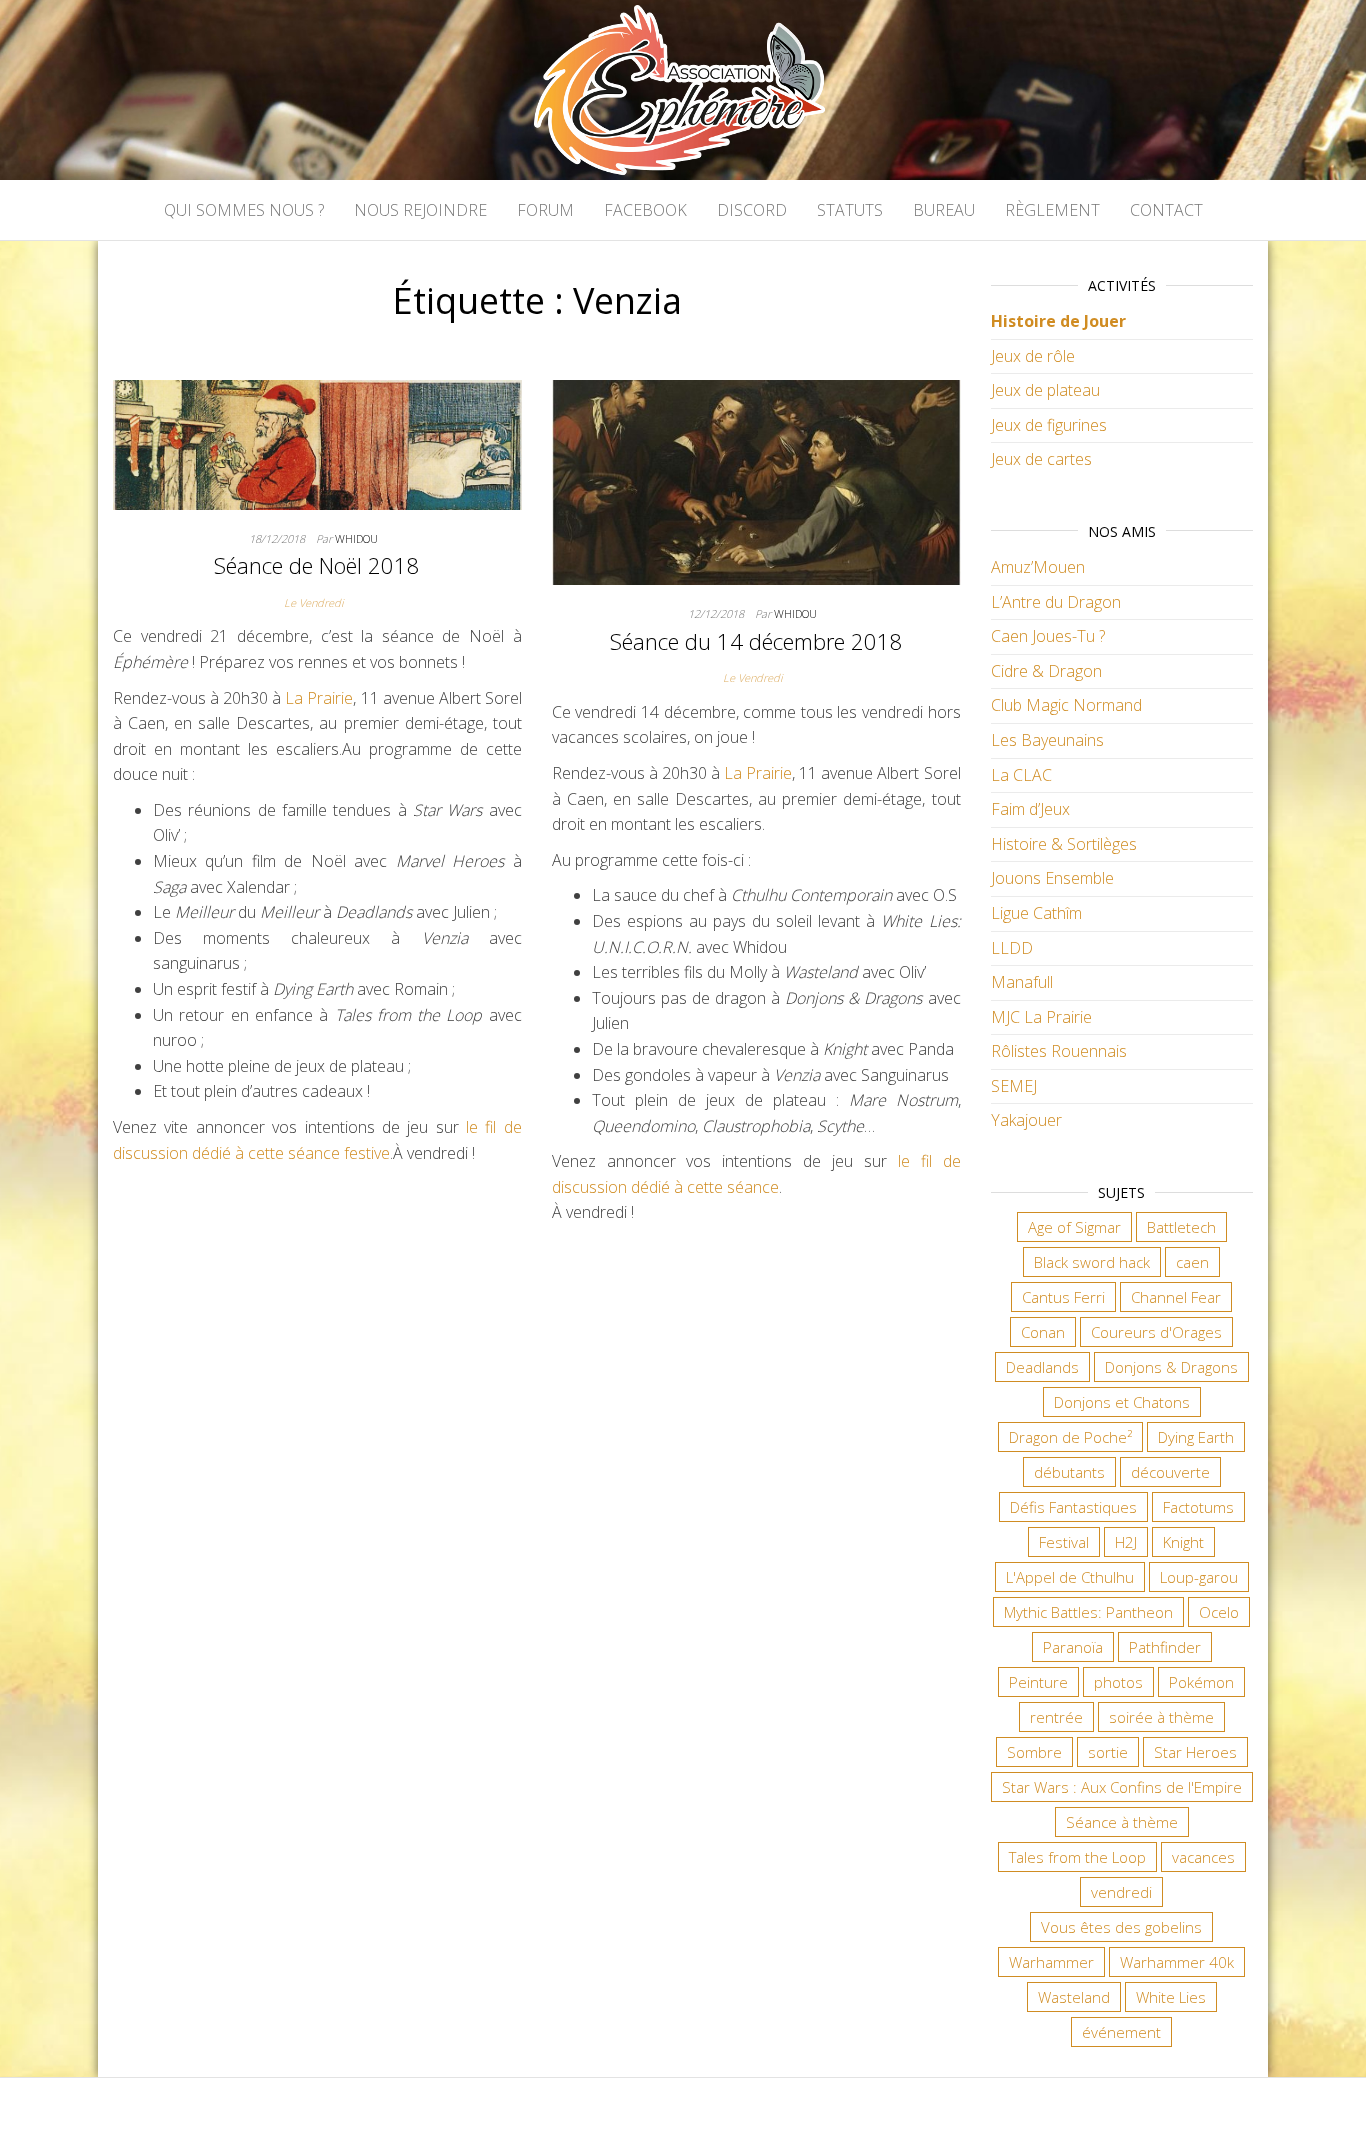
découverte (1170, 1472)
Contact (1166, 210)
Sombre (1034, 1752)
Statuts (850, 210)
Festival (1064, 1542)
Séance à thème (1122, 1822)
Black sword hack (1092, 1262)
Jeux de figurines (1049, 425)
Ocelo (1219, 1612)
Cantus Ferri (1063, 1297)
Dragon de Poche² (1070, 1437)
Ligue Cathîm (1036, 913)
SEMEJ (1014, 1086)
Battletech (1181, 1227)
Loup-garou (1199, 1577)
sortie (1108, 1752)
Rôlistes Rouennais (1059, 1051)
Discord (752, 210)
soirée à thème (1161, 1717)
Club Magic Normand (1066, 705)
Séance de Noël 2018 (317, 565)
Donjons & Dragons (1171, 1367)
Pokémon (1201, 1682)
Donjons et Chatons (1122, 1402)
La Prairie (319, 698)
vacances (1203, 1857)
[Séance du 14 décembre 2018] (756, 481)
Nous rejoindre (420, 210)
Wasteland (1074, 1997)
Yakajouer (1026, 1120)
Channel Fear (1176, 1297)
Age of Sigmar (1074, 1227)
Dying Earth (1196, 1437)
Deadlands (1042, 1367)
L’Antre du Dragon (1056, 602)
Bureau (944, 210)
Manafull (1022, 982)
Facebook (645, 210)
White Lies (1171, 1997)
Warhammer (1051, 1962)
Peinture (1038, 1682)
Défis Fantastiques (1073, 1507)
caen (1192, 1262)
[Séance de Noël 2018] (317, 443)
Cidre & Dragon (1046, 671)
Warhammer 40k (1177, 1962)
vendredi (1121, 1892)
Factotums (1198, 1507)
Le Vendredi (313, 602)
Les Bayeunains (1047, 740)
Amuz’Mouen (1038, 567)
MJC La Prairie (1041, 1017)
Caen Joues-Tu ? (1048, 636)
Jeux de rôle (1033, 356)
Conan (1043, 1332)
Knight (1183, 1542)
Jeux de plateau (1045, 390)
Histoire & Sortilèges (1064, 844)
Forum (545, 210)
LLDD (1012, 948)
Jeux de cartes (1041, 459)
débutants (1069, 1472)
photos (1118, 1682)
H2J (1126, 1542)
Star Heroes (1195, 1752)
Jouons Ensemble (1052, 878)
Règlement (1052, 210)
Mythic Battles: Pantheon (1088, 1612)
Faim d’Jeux (1030, 809)
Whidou (356, 538)
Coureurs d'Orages (1156, 1332)
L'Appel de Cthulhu (1070, 1577)
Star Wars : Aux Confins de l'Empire (1122, 1787)
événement (1121, 2032)
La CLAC (1021, 775)
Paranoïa (1073, 1647)
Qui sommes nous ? (244, 210)
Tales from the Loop (1077, 1857)
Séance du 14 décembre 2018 (756, 641)
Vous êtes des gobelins (1121, 1927)
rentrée (1056, 1717)
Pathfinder (1165, 1647)
